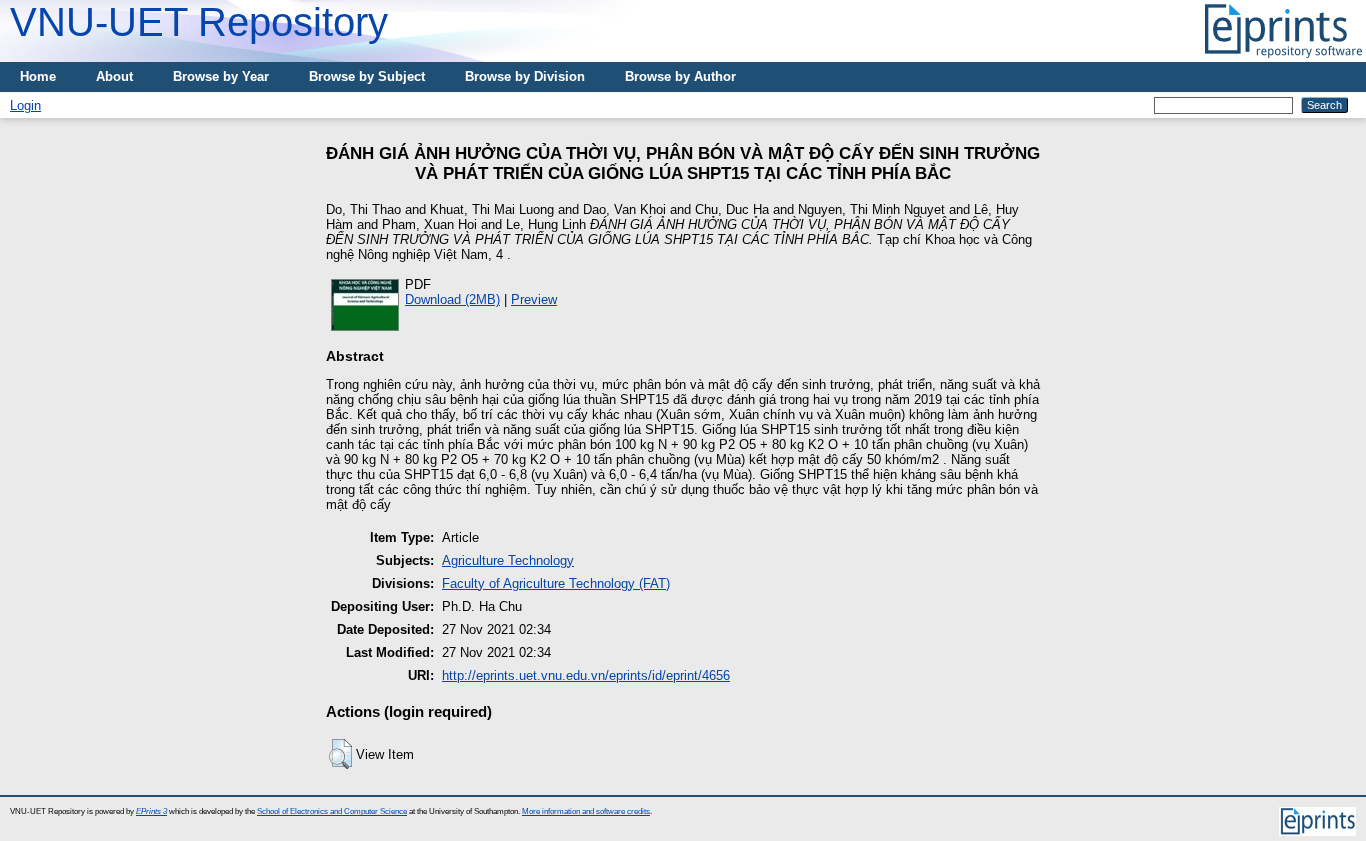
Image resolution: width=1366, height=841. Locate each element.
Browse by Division (525, 76)
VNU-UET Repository (199, 22)
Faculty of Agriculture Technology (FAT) (556, 583)
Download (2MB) (452, 299)
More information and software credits (586, 811)
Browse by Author (680, 76)
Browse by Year (221, 76)
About (114, 76)
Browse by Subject (367, 76)
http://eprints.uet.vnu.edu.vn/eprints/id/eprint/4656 (586, 675)
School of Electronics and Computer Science (332, 811)
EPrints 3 (151, 811)
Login (25, 105)
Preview (534, 299)
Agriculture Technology (508, 560)
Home (38, 76)
